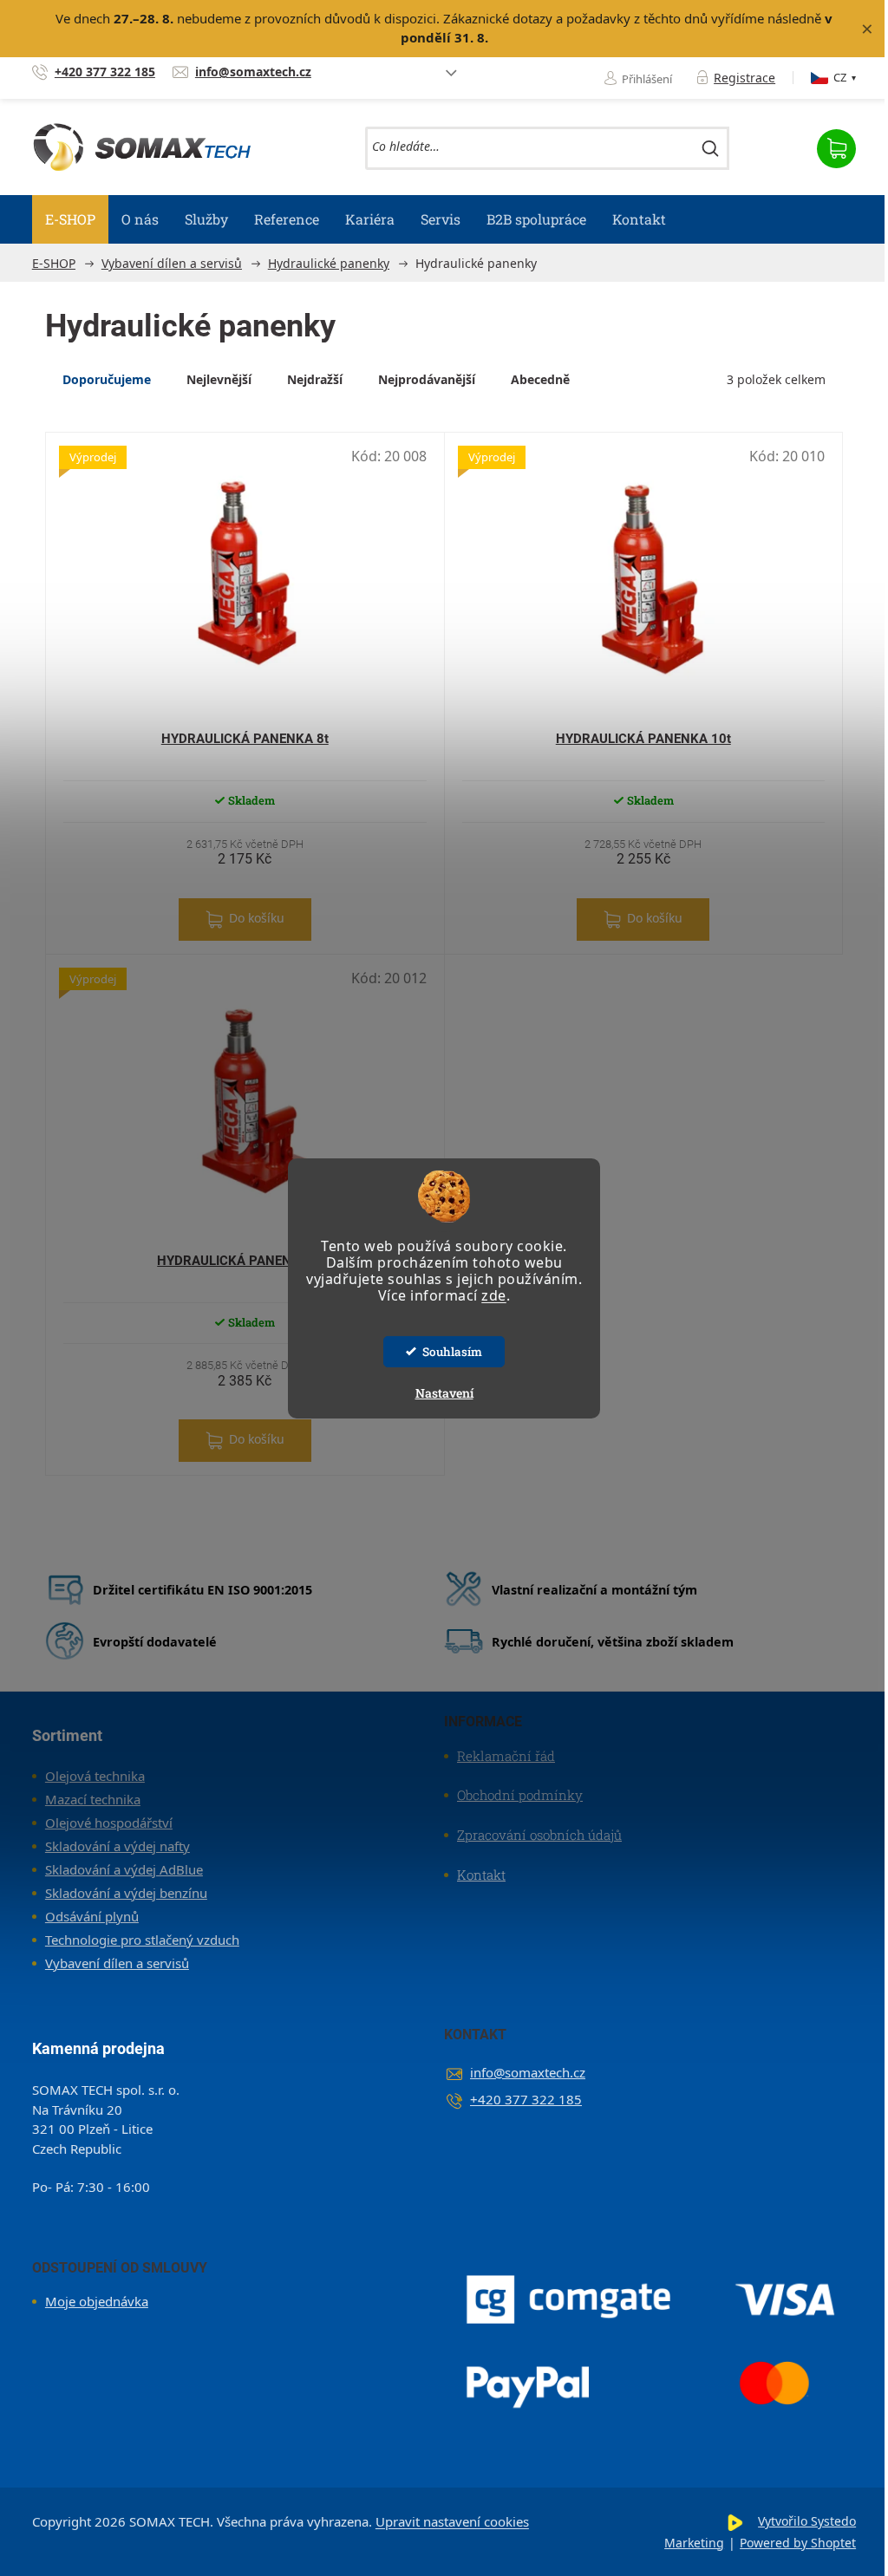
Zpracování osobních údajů (539, 1835)
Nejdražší (315, 379)
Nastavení (444, 1393)
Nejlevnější (219, 379)
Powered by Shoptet (798, 2543)
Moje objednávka (97, 2301)
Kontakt (481, 1875)
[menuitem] (70, 219)
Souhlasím (452, 1352)
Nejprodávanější (427, 379)
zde (494, 1295)
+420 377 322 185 (526, 2099)
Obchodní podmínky (520, 1795)
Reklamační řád (506, 1756)
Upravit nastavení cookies (452, 2521)
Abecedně (540, 379)
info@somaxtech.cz (528, 2072)
